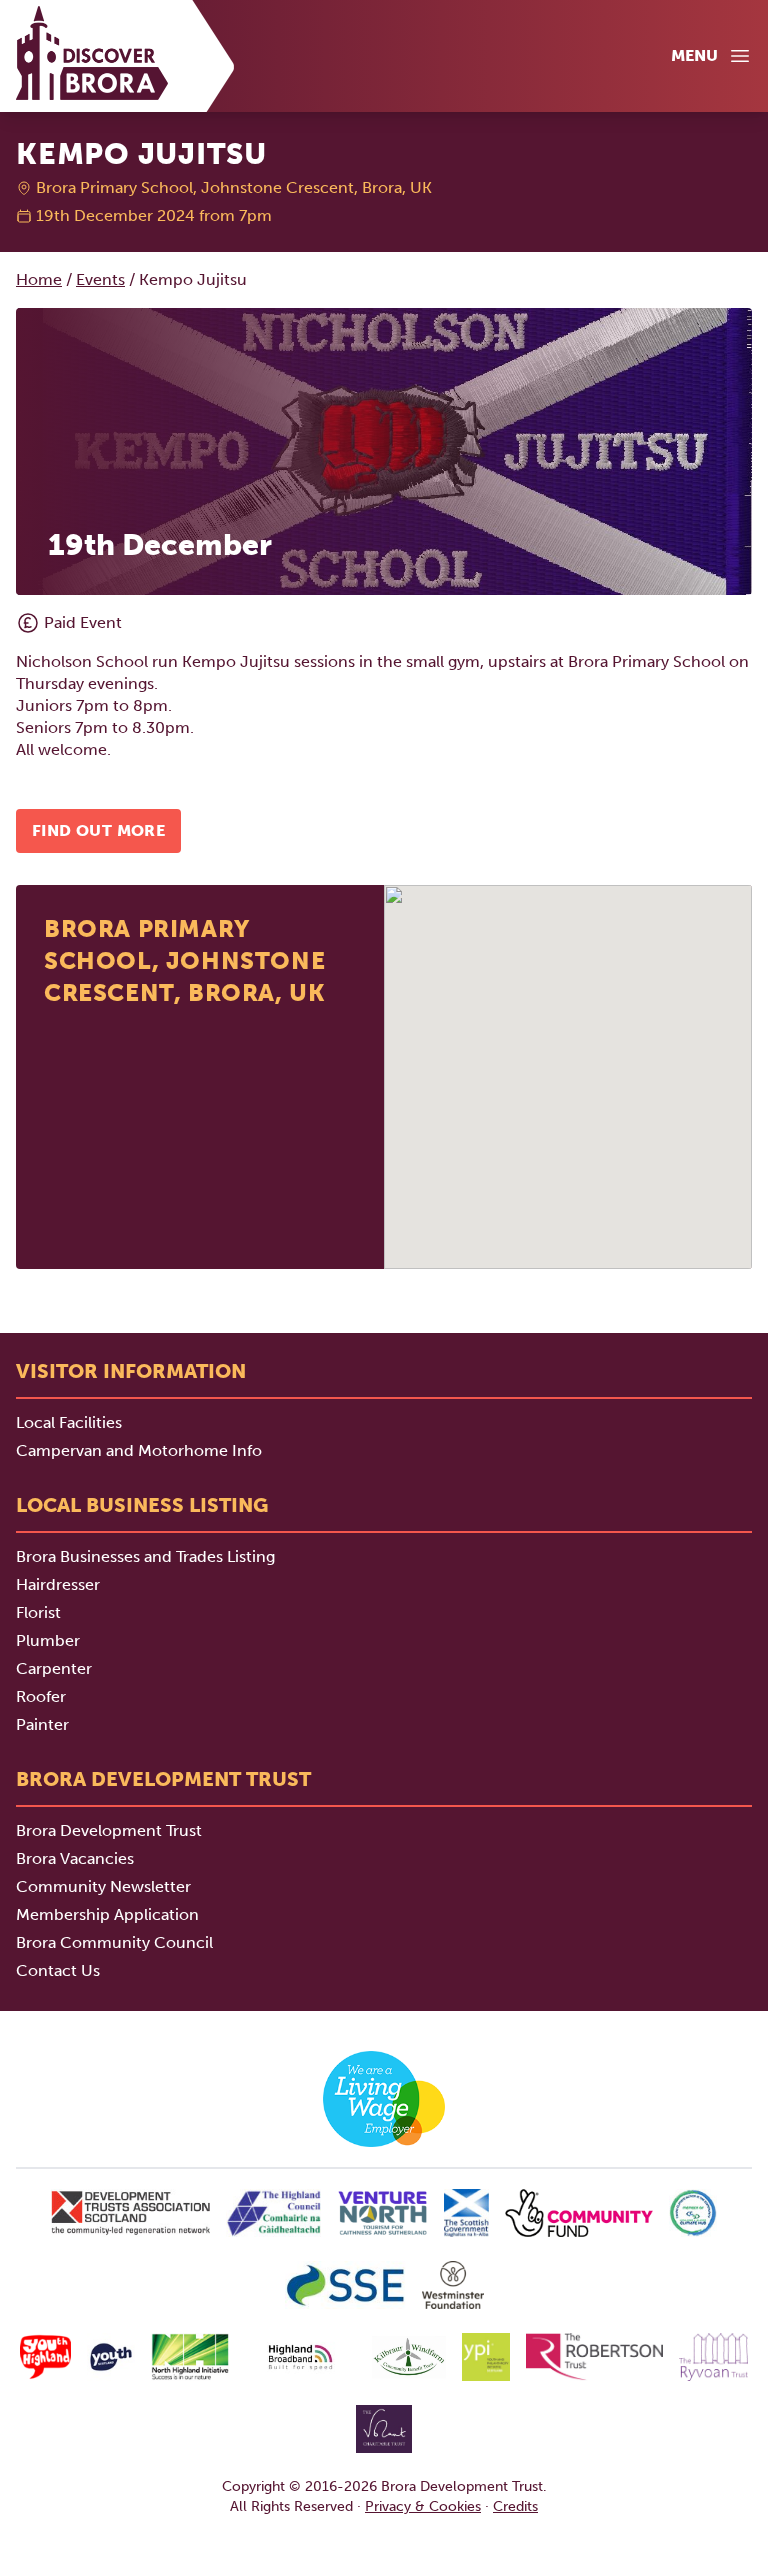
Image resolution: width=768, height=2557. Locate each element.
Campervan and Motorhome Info (139, 1450)
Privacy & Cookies (423, 2506)
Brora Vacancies (75, 1858)
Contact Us (58, 1970)
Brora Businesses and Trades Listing (145, 1556)
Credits (515, 2506)
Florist (38, 1612)
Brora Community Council (114, 1942)
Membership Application (107, 1914)
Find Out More (98, 830)
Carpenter (54, 1668)
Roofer (41, 1696)
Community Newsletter (103, 1886)
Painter (42, 1724)
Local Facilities (69, 1422)
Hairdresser (58, 1584)
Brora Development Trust (109, 1830)
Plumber (48, 1640)
